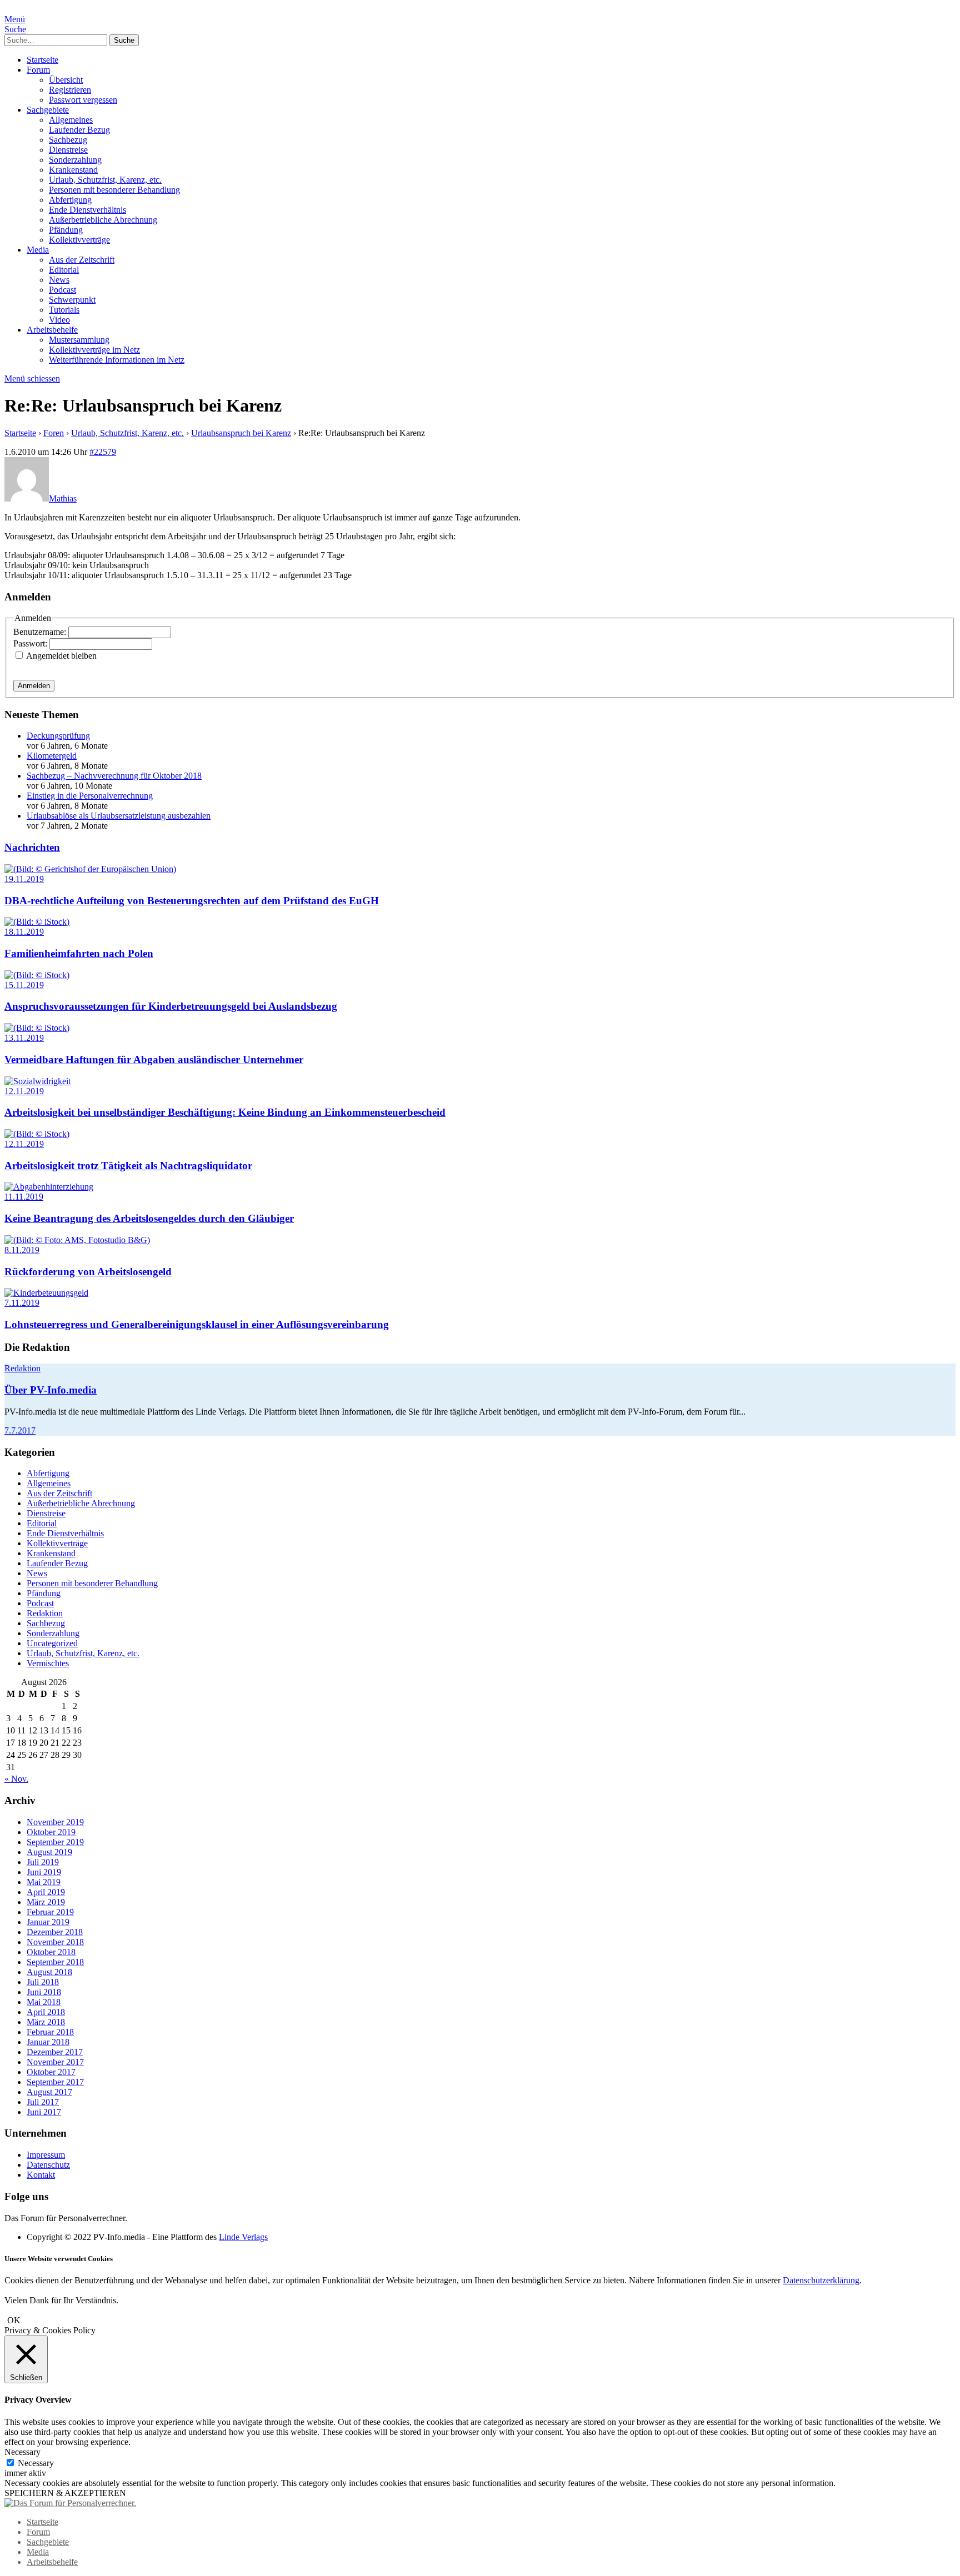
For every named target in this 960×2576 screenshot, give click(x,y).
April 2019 (46, 1892)
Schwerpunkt (72, 300)
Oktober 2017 (51, 2072)
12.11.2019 (24, 1091)
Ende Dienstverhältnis (87, 210)
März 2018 (46, 2022)
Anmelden (34, 686)
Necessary (36, 2463)
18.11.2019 (24, 932)
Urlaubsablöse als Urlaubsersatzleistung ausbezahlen (119, 816)
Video (59, 320)
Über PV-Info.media (51, 1390)
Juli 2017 (43, 2102)
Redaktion (22, 1368)
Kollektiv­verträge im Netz (94, 350)
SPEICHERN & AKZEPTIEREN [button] (65, 2493)
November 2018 (55, 1942)
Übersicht (66, 80)
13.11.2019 (24, 1038)
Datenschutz (48, 2165)
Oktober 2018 (51, 1952)
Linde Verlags (243, 2237)
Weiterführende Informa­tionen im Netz (117, 360)
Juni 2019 (44, 1872)
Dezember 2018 (55, 1932)
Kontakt (41, 2175)
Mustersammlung (79, 340)
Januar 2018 (48, 2042)
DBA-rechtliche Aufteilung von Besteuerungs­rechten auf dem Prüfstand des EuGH (192, 901)
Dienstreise (68, 150)
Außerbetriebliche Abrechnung (103, 220)
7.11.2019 (22, 1303)
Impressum (46, 2155)
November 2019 (55, 1822)
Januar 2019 (48, 1922)
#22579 (103, 452)
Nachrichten (32, 847)
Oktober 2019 (51, 1832)
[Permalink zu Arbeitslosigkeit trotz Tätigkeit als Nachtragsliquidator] (37, 1134)
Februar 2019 (50, 1912)
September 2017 (55, 2082)
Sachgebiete (48, 110)
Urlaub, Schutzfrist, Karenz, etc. (105, 180)
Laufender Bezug (79, 130)
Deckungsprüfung (58, 736)
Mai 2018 (44, 2002)
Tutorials (64, 310)
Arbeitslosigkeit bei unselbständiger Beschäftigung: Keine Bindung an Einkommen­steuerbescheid (225, 1112)
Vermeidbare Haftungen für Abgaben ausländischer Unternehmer (154, 1059)
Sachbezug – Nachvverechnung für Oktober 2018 (114, 776)
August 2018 (49, 1972)
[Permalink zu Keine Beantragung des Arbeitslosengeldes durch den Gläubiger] (49, 1187)
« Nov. (16, 1779)
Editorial (64, 270)
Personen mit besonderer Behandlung (114, 190)
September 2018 (55, 1962)
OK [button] (14, 2320)
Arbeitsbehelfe (52, 330)
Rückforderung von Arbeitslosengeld (88, 1272)
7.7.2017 (20, 1430)
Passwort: (31, 643)
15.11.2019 (24, 985)
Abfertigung (70, 200)
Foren (54, 433)
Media (38, 250)
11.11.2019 (24, 1197)
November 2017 (55, 2062)
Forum (38, 70)
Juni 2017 (44, 2112)
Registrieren (70, 90)
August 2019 (49, 1852)
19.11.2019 (24, 879)
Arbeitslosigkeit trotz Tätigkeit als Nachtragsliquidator (128, 1166)
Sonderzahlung (75, 160)
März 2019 (46, 1902)
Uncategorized (52, 1643)
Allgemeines (71, 120)
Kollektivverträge (79, 240)
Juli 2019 (43, 1862)
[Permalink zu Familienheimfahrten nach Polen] (37, 922)
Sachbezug (68, 140)
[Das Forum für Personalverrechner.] (70, 2503)
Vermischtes (48, 1663)
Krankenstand (73, 170)
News (59, 280)
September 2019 (55, 1842)
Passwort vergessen (83, 100)
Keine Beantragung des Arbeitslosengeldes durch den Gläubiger (149, 1218)
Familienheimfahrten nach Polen (79, 953)
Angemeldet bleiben (61, 656)
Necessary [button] (22, 2452)
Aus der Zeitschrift (82, 260)
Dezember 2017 (55, 2052)
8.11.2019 (22, 1250)
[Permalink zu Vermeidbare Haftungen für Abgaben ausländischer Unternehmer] (37, 1028)
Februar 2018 (50, 2032)
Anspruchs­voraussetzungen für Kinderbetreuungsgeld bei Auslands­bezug (171, 1006)
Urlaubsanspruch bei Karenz (241, 433)
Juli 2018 (43, 1982)
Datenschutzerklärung (821, 2280)
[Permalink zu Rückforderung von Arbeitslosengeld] (77, 1240)
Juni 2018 (44, 1992)
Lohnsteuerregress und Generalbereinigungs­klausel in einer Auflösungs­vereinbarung (197, 1324)
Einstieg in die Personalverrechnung (90, 796)
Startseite (42, 60)
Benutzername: (41, 632)
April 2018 (46, 2012)
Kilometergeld (52, 756)
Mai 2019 (44, 1882)
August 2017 (49, 2092)
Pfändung (66, 230)
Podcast (62, 290)
